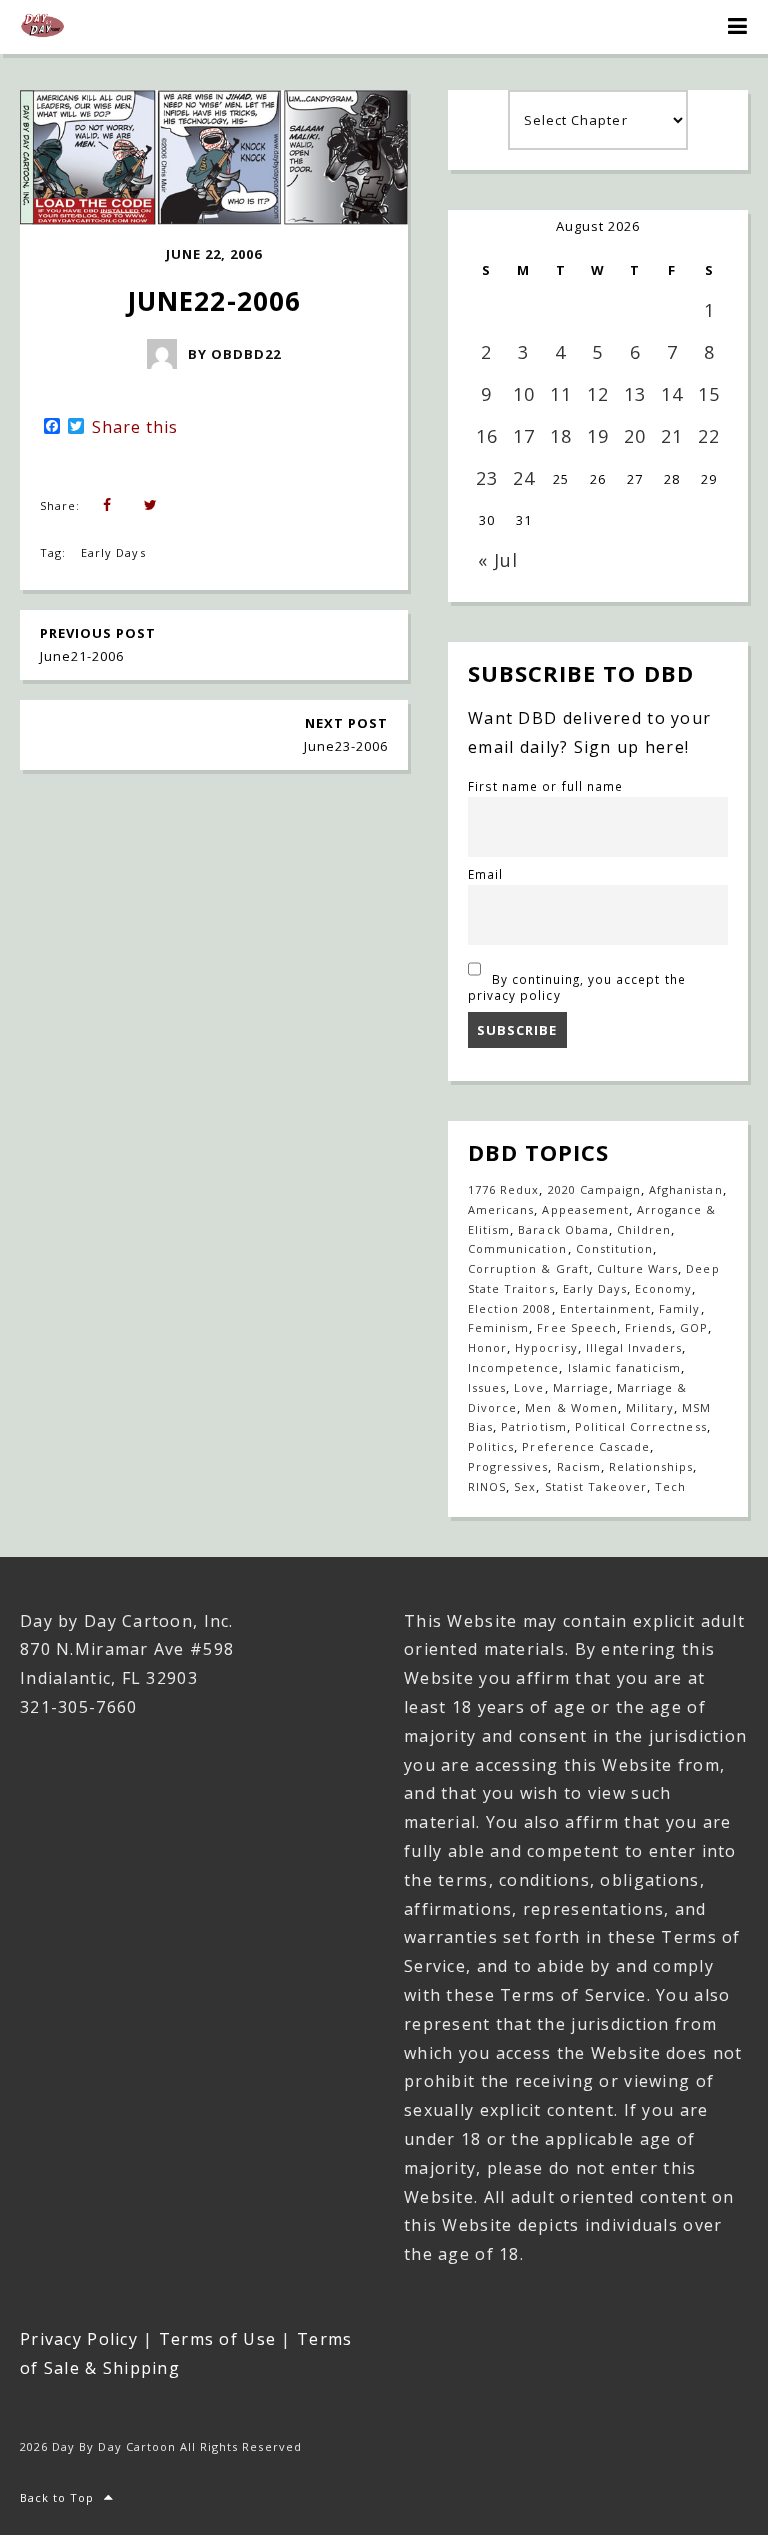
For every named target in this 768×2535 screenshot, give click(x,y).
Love (529, 1387)
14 (672, 394)
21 (672, 436)
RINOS (487, 1486)
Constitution (614, 1248)
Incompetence (513, 1367)
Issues (487, 1387)
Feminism (498, 1327)
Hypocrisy (546, 1347)
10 (524, 394)
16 (487, 436)
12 (598, 394)
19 (598, 436)
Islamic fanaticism (625, 1367)
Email (485, 874)
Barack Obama (563, 1229)
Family (679, 1308)
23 (487, 478)
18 (561, 436)
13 (635, 394)
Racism (579, 1466)
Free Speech (576, 1327)
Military (650, 1407)
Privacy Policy (79, 2339)
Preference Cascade (586, 1446)
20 (635, 436)
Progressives (508, 1466)
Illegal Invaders (634, 1347)
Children (644, 1229)
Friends (648, 1327)
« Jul (498, 560)
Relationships (651, 1466)
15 (709, 394)
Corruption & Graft (528, 1268)
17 (524, 436)
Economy (663, 1288)
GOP (694, 1327)
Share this (135, 427)
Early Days (113, 552)
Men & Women (571, 1407)
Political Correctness (641, 1426)
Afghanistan (685, 1189)
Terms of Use (217, 2339)
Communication (518, 1248)
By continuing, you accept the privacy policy (577, 987)
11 (561, 394)
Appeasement (585, 1209)
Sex (525, 1486)
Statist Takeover (596, 1486)
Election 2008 (510, 1308)
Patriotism (533, 1426)
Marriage (581, 1387)
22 (709, 436)
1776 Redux (503, 1189)
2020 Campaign (595, 1189)
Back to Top (57, 2497)
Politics (491, 1446)
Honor (487, 1347)
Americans (501, 1209)
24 (524, 478)
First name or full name (545, 786)
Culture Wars (637, 1268)
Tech (670, 1486)
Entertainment (606, 1308)
